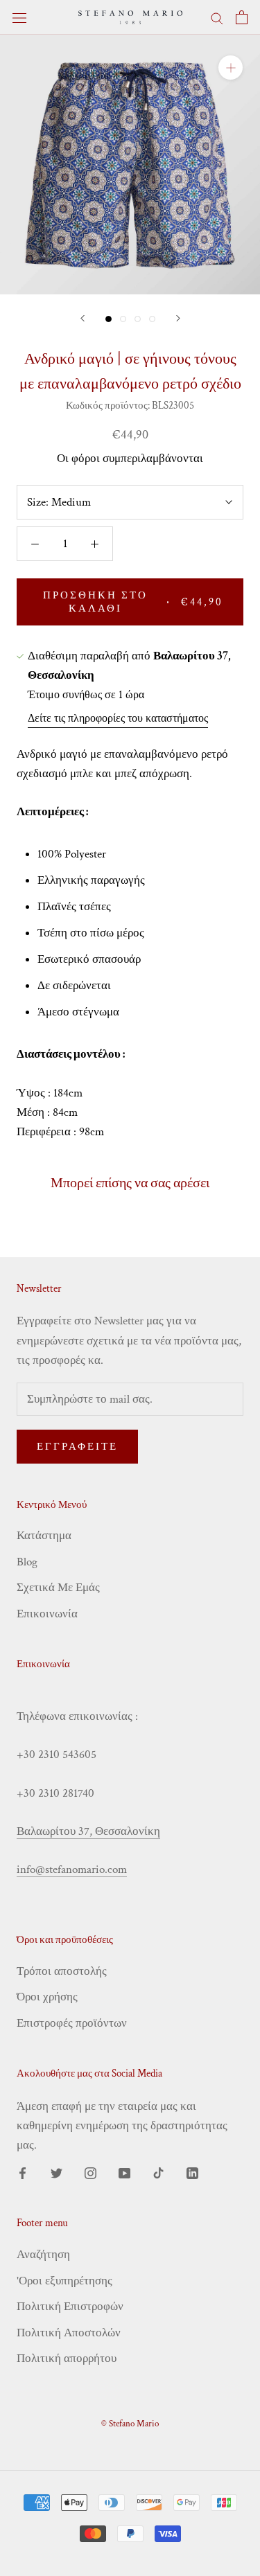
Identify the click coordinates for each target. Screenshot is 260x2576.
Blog (27, 1562)
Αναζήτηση (43, 2255)
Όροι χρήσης (47, 1997)
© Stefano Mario (130, 2424)
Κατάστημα (44, 1536)
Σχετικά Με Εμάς (58, 1588)
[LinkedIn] (192, 2172)
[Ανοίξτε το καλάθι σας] (242, 17)
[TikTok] (158, 2172)
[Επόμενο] (178, 318)
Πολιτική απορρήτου (67, 2359)
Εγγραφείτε (77, 1447)
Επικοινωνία (47, 1614)
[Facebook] (23, 2172)
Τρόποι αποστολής (62, 1971)
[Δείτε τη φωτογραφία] (109, 319)
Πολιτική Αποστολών (69, 2333)
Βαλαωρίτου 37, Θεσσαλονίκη (88, 1831)
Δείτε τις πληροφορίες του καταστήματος (118, 719)
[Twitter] (57, 2172)
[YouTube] (124, 2172)
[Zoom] (231, 68)
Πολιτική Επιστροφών (70, 2307)
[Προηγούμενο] (83, 318)
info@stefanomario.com (72, 1869)
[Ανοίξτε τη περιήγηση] (19, 18)
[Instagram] (90, 2172)
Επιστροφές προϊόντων (72, 2023)
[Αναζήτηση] (217, 17)
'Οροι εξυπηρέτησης (64, 2281)
